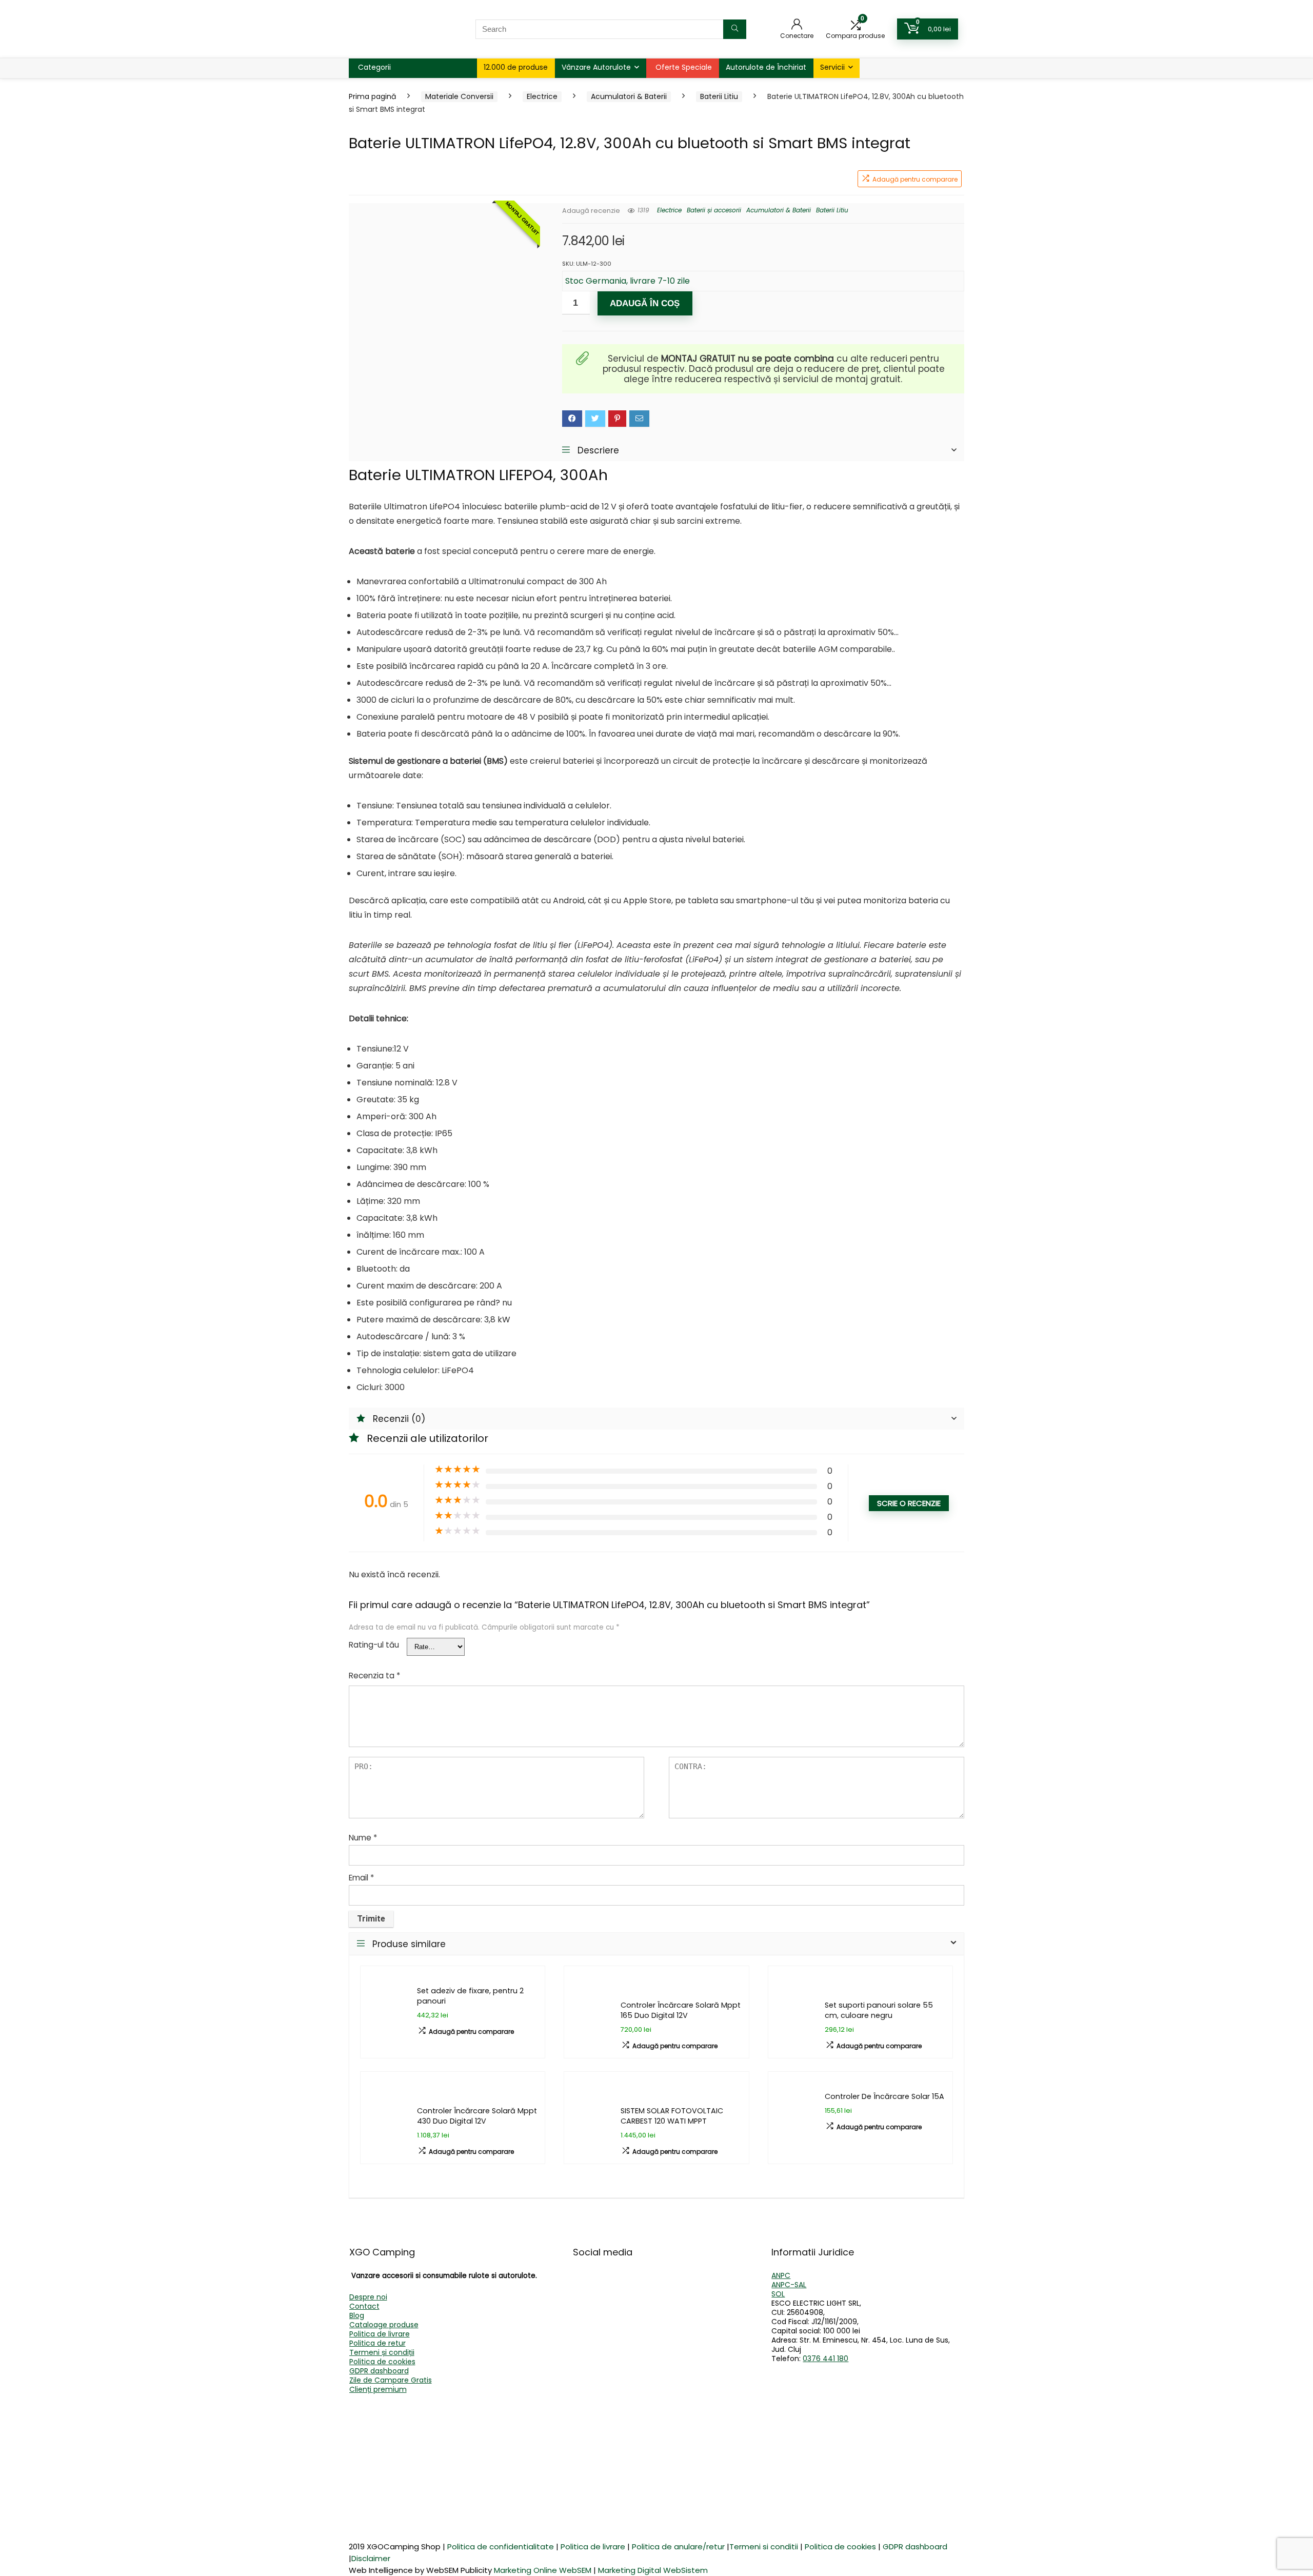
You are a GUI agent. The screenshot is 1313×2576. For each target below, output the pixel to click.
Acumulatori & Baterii (629, 96)
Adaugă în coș (645, 303)
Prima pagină (372, 96)
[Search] (735, 29)
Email (361, 1878)
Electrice (542, 96)
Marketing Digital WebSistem (653, 2570)
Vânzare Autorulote (596, 67)
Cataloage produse (384, 2325)
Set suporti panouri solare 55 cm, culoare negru (879, 2010)
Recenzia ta (374, 1676)
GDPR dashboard (379, 2371)
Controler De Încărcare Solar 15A (884, 2096)
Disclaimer (371, 2558)
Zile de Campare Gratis (391, 2380)
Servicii (832, 67)
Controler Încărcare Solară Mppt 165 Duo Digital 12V (681, 2010)
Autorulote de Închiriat (766, 67)
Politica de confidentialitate (501, 2547)
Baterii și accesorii (714, 210)
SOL (778, 2294)
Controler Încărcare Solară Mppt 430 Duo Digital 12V (477, 2116)
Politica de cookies (382, 2362)
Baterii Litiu (719, 96)
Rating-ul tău (374, 1645)
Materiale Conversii (459, 96)
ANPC (781, 2275)
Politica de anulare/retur (678, 2547)
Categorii (374, 67)
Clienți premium (378, 2389)
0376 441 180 (825, 2359)
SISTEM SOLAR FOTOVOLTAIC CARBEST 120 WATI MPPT (672, 2116)
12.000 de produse (516, 67)
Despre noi (368, 2297)
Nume (363, 1838)
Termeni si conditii (764, 2547)
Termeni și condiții (382, 2352)
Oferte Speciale (684, 67)
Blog (357, 2315)
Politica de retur (377, 2343)
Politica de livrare (380, 2334)
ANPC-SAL (789, 2285)
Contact (364, 2306)
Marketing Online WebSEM (543, 2570)
